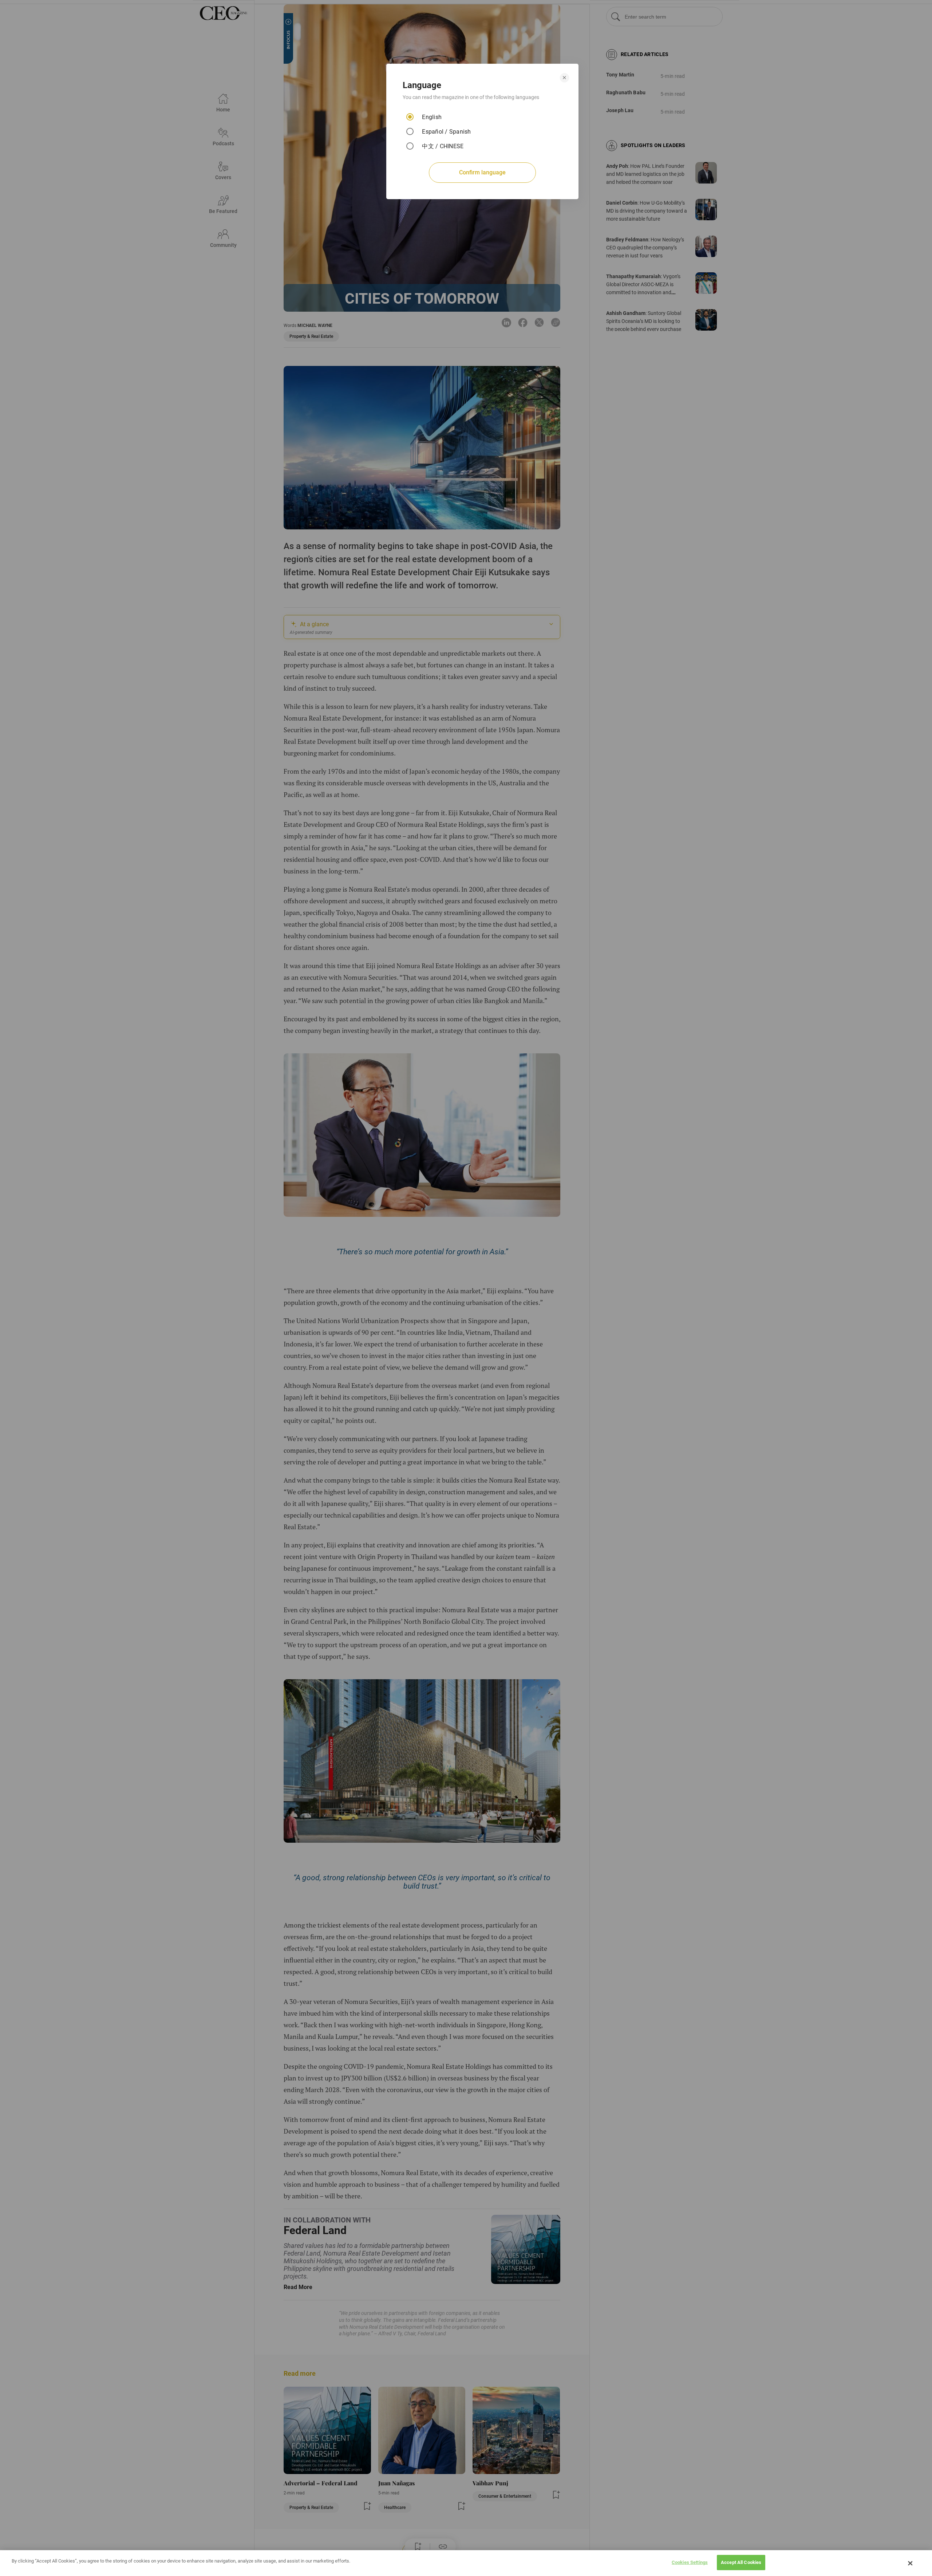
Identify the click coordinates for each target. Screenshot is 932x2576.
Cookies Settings (690, 2562)
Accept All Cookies (741, 2562)
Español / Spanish (446, 132)
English (432, 117)
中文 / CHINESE (443, 146)
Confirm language (482, 172)
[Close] (911, 2563)
